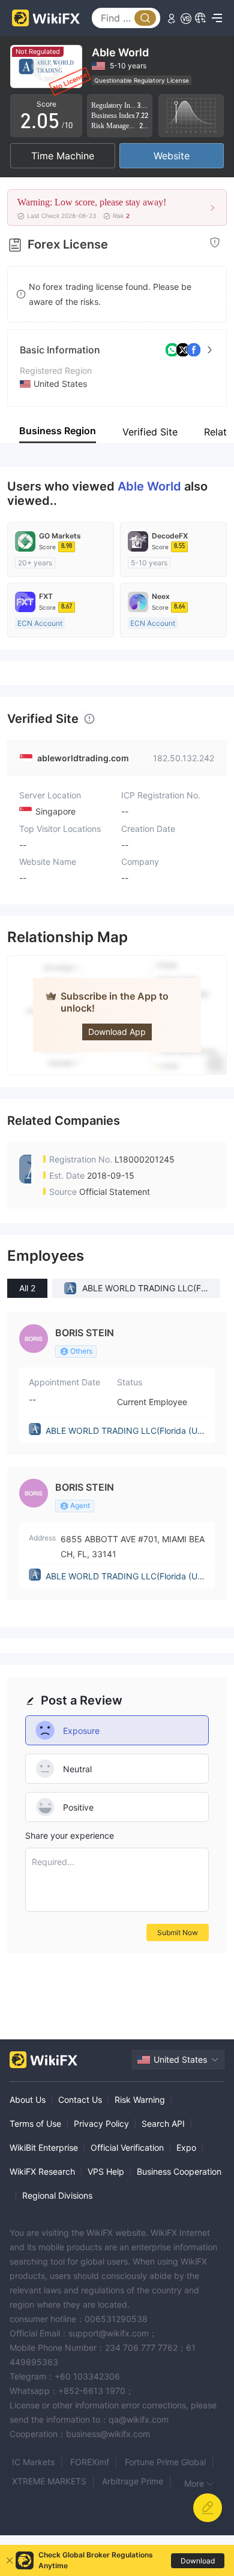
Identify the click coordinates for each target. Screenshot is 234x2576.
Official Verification (127, 2147)
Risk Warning (140, 2100)
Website (172, 156)
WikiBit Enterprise (44, 2147)
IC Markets (33, 2462)
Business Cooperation (179, 2171)
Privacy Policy (101, 2124)
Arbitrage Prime (133, 2481)
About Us (28, 2100)
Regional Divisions (57, 2195)
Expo (186, 2147)
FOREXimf (90, 2462)
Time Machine (63, 156)
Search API (163, 2124)
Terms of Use (35, 2124)
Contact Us (80, 2100)
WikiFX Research (42, 2171)
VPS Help (106, 2171)
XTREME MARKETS (49, 2481)
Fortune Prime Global (165, 2462)
